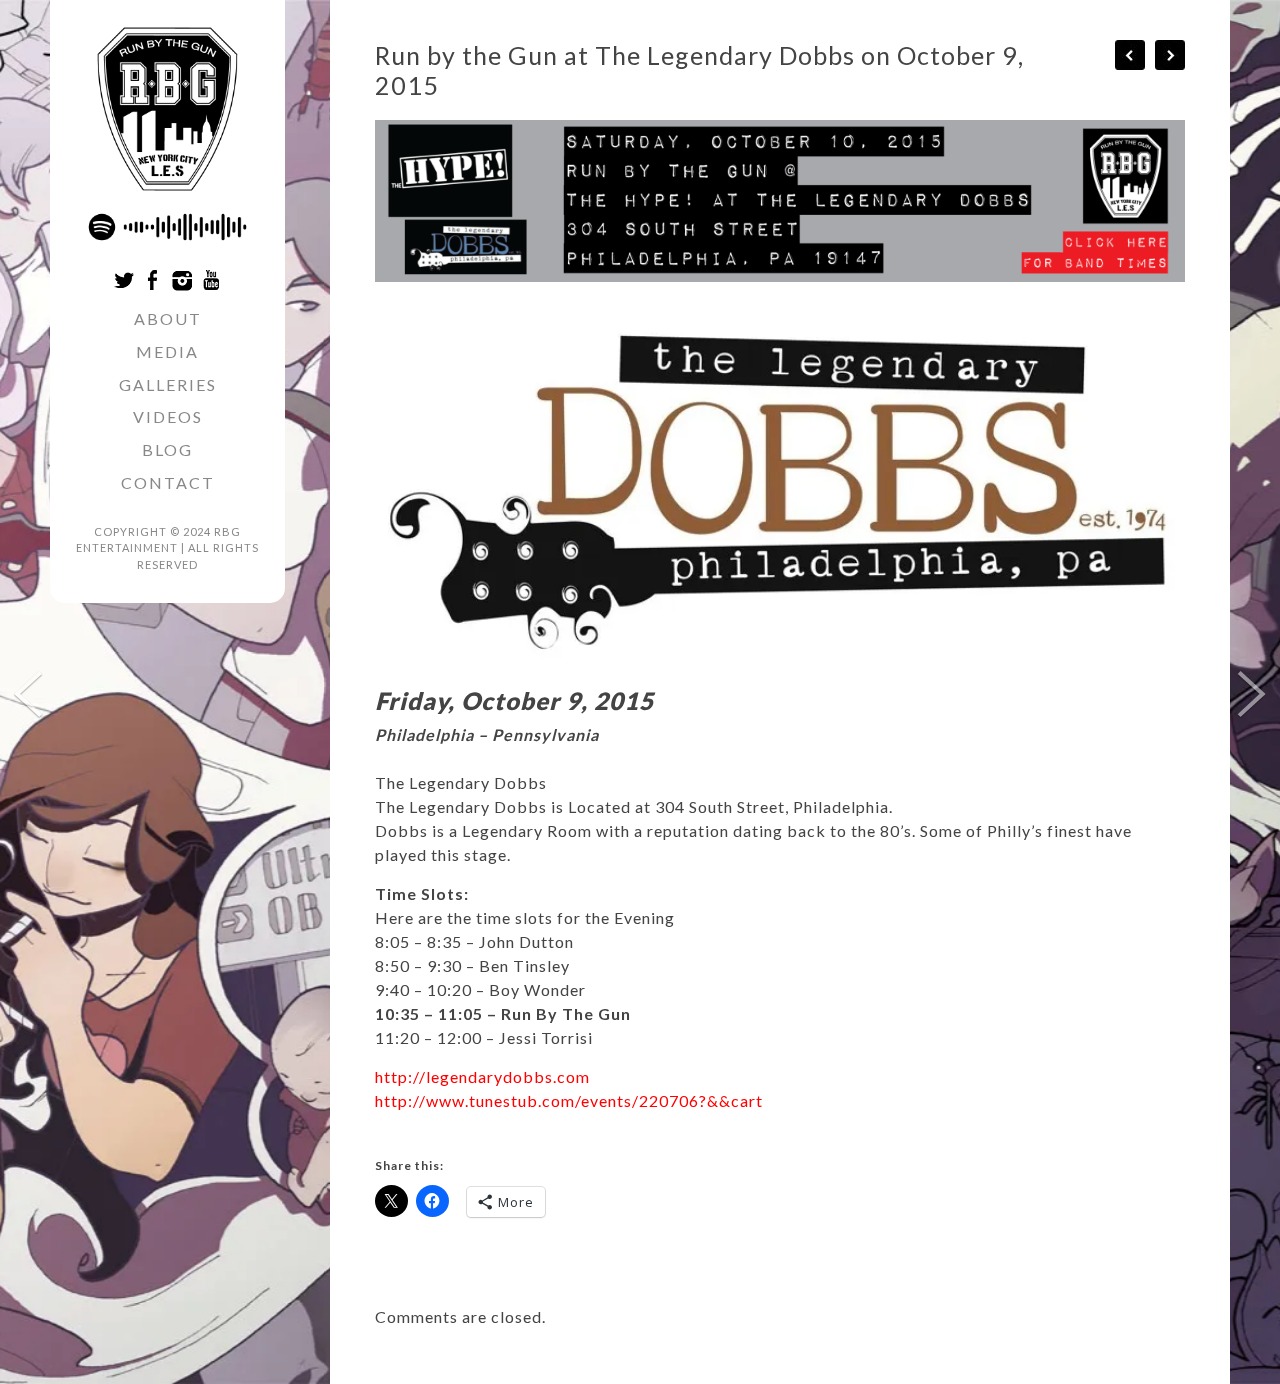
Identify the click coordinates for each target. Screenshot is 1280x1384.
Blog (167, 449)
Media (167, 351)
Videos (168, 416)
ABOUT (168, 318)
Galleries (168, 384)
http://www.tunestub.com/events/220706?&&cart (569, 1100)
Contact (168, 482)
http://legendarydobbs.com (482, 1076)
